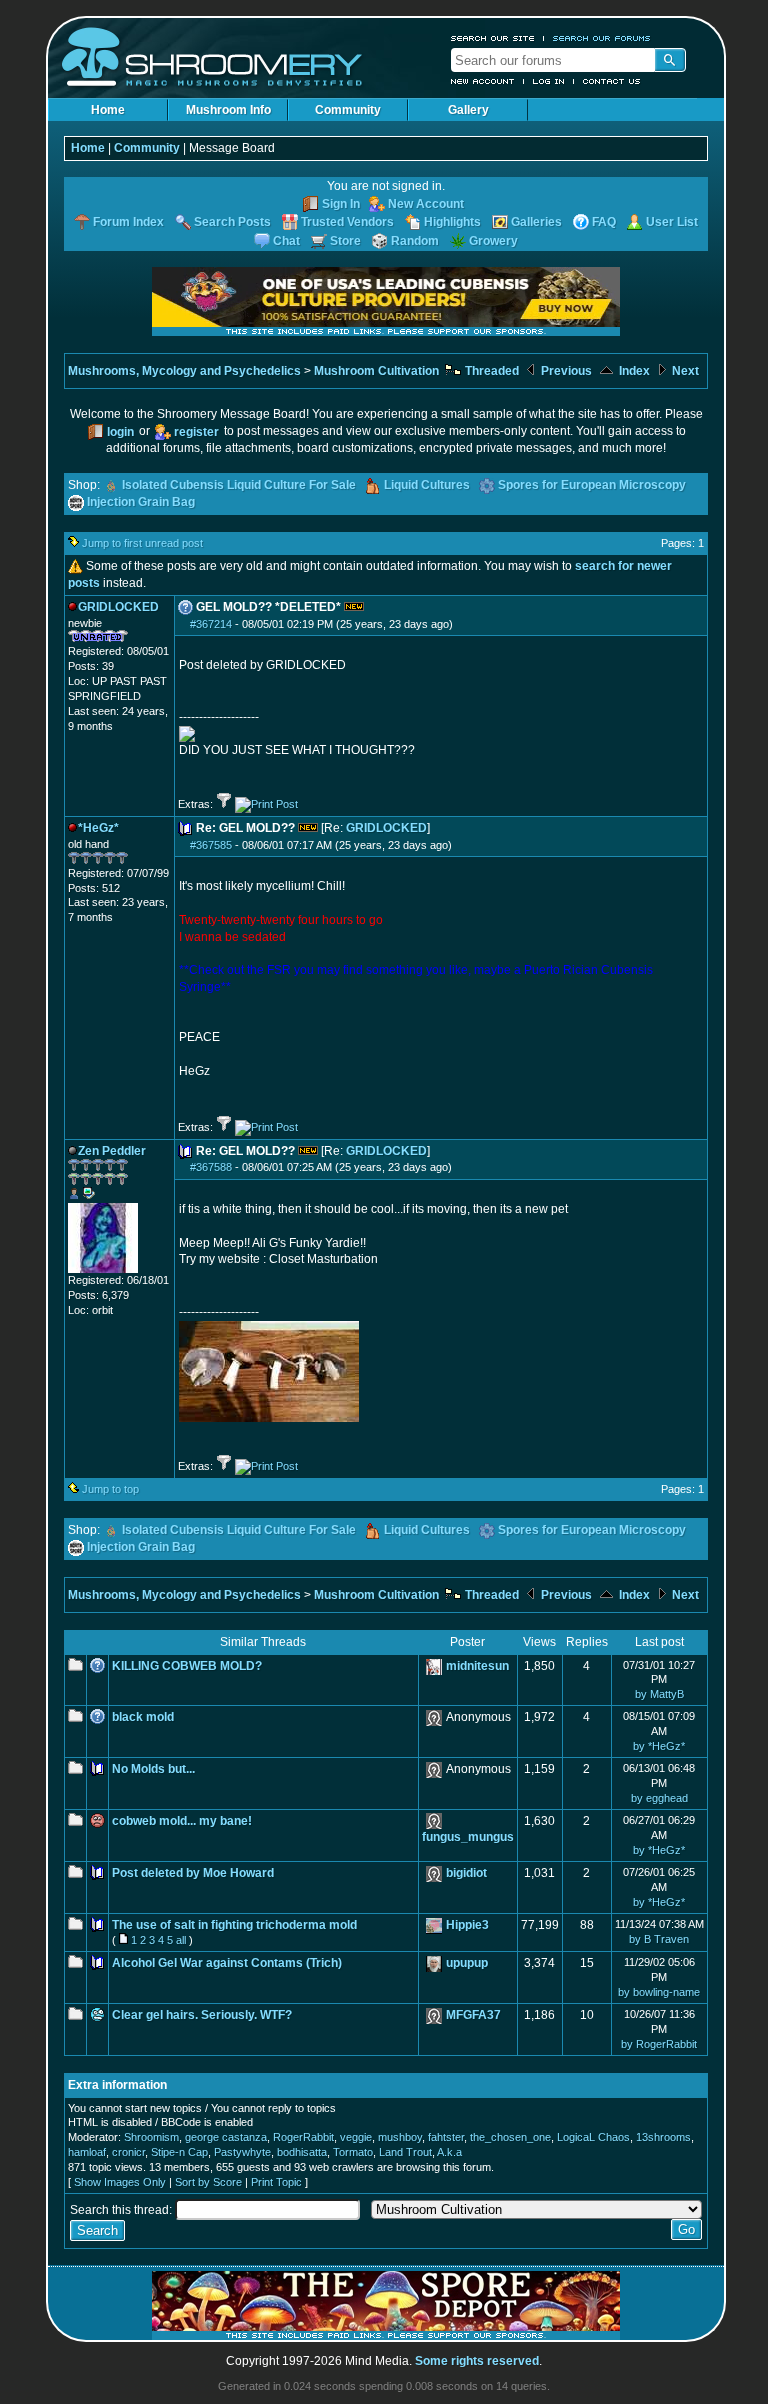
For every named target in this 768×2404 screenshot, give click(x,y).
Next (684, 371)
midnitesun (477, 1666)
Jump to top (110, 1489)
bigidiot (466, 1873)
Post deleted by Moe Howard (193, 1873)
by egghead (659, 1798)
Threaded (490, 371)
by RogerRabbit (659, 2044)
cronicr (128, 2152)
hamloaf (87, 2152)
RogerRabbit (303, 2137)
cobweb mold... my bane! (182, 1821)
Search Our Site (493, 38)
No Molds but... (153, 1769)
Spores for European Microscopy (592, 485)
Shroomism (151, 2137)
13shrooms (663, 2137)
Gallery (468, 110)
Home (108, 110)
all (181, 1940)
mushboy (400, 2137)
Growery (493, 241)
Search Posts (232, 222)
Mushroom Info (228, 110)
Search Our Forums (602, 38)
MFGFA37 (473, 2015)
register (196, 432)
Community (348, 110)
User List (672, 222)
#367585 (211, 845)
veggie (356, 2137)
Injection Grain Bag (141, 502)
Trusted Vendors (347, 222)
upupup (467, 1963)
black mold (143, 1717)
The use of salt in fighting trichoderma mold (234, 1925)
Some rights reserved (477, 2361)
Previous (565, 371)
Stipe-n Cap (179, 2152)
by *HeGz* (659, 1746)
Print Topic (276, 2182)
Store (345, 241)
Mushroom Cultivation (376, 371)
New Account (483, 81)
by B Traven (659, 1939)
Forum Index (128, 222)
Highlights (452, 222)
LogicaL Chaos (593, 2137)
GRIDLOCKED (386, 828)
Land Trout (405, 2152)
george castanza (226, 2137)
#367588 (211, 1167)
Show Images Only (120, 2182)
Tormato (353, 2152)
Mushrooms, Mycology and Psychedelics (184, 371)
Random (415, 241)
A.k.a (449, 2152)
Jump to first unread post (142, 543)
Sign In (341, 204)
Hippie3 (467, 1925)
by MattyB (659, 1694)
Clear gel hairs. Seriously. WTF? (202, 2015)
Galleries (536, 222)
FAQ (604, 222)
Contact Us (612, 81)
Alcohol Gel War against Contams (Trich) (227, 1963)
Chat (286, 241)
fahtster (446, 2137)
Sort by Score (208, 2182)
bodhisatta (302, 2152)
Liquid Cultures (427, 485)
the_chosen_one (510, 2137)
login (120, 432)
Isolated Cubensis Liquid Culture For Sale (239, 485)
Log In (549, 81)
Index (633, 371)
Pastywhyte (242, 2152)
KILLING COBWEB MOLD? (187, 1666)
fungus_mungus (468, 1837)
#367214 (211, 624)
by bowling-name (659, 1992)
